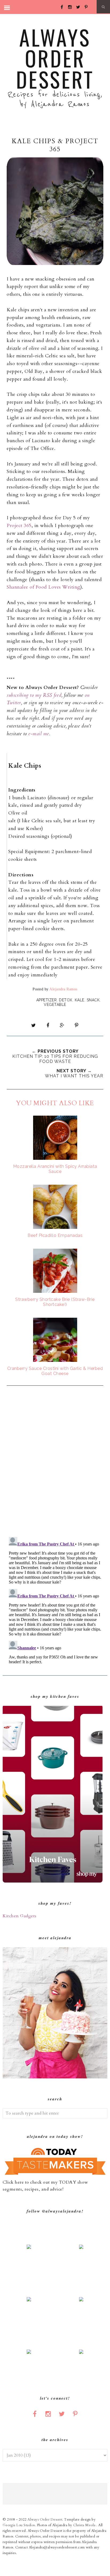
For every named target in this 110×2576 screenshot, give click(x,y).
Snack (93, 1000)
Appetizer (47, 1000)
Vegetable (55, 1005)
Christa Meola (85, 2525)
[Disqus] (55, 1462)
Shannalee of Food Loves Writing (44, 587)
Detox (66, 1000)
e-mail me (39, 734)
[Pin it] (76, 1025)
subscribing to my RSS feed (34, 695)
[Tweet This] (34, 1025)
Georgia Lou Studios (19, 2525)
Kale (80, 1000)
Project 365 (19, 526)
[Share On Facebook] (48, 1025)
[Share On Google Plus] (62, 1025)
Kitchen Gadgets (20, 1916)
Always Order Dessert (55, 58)
